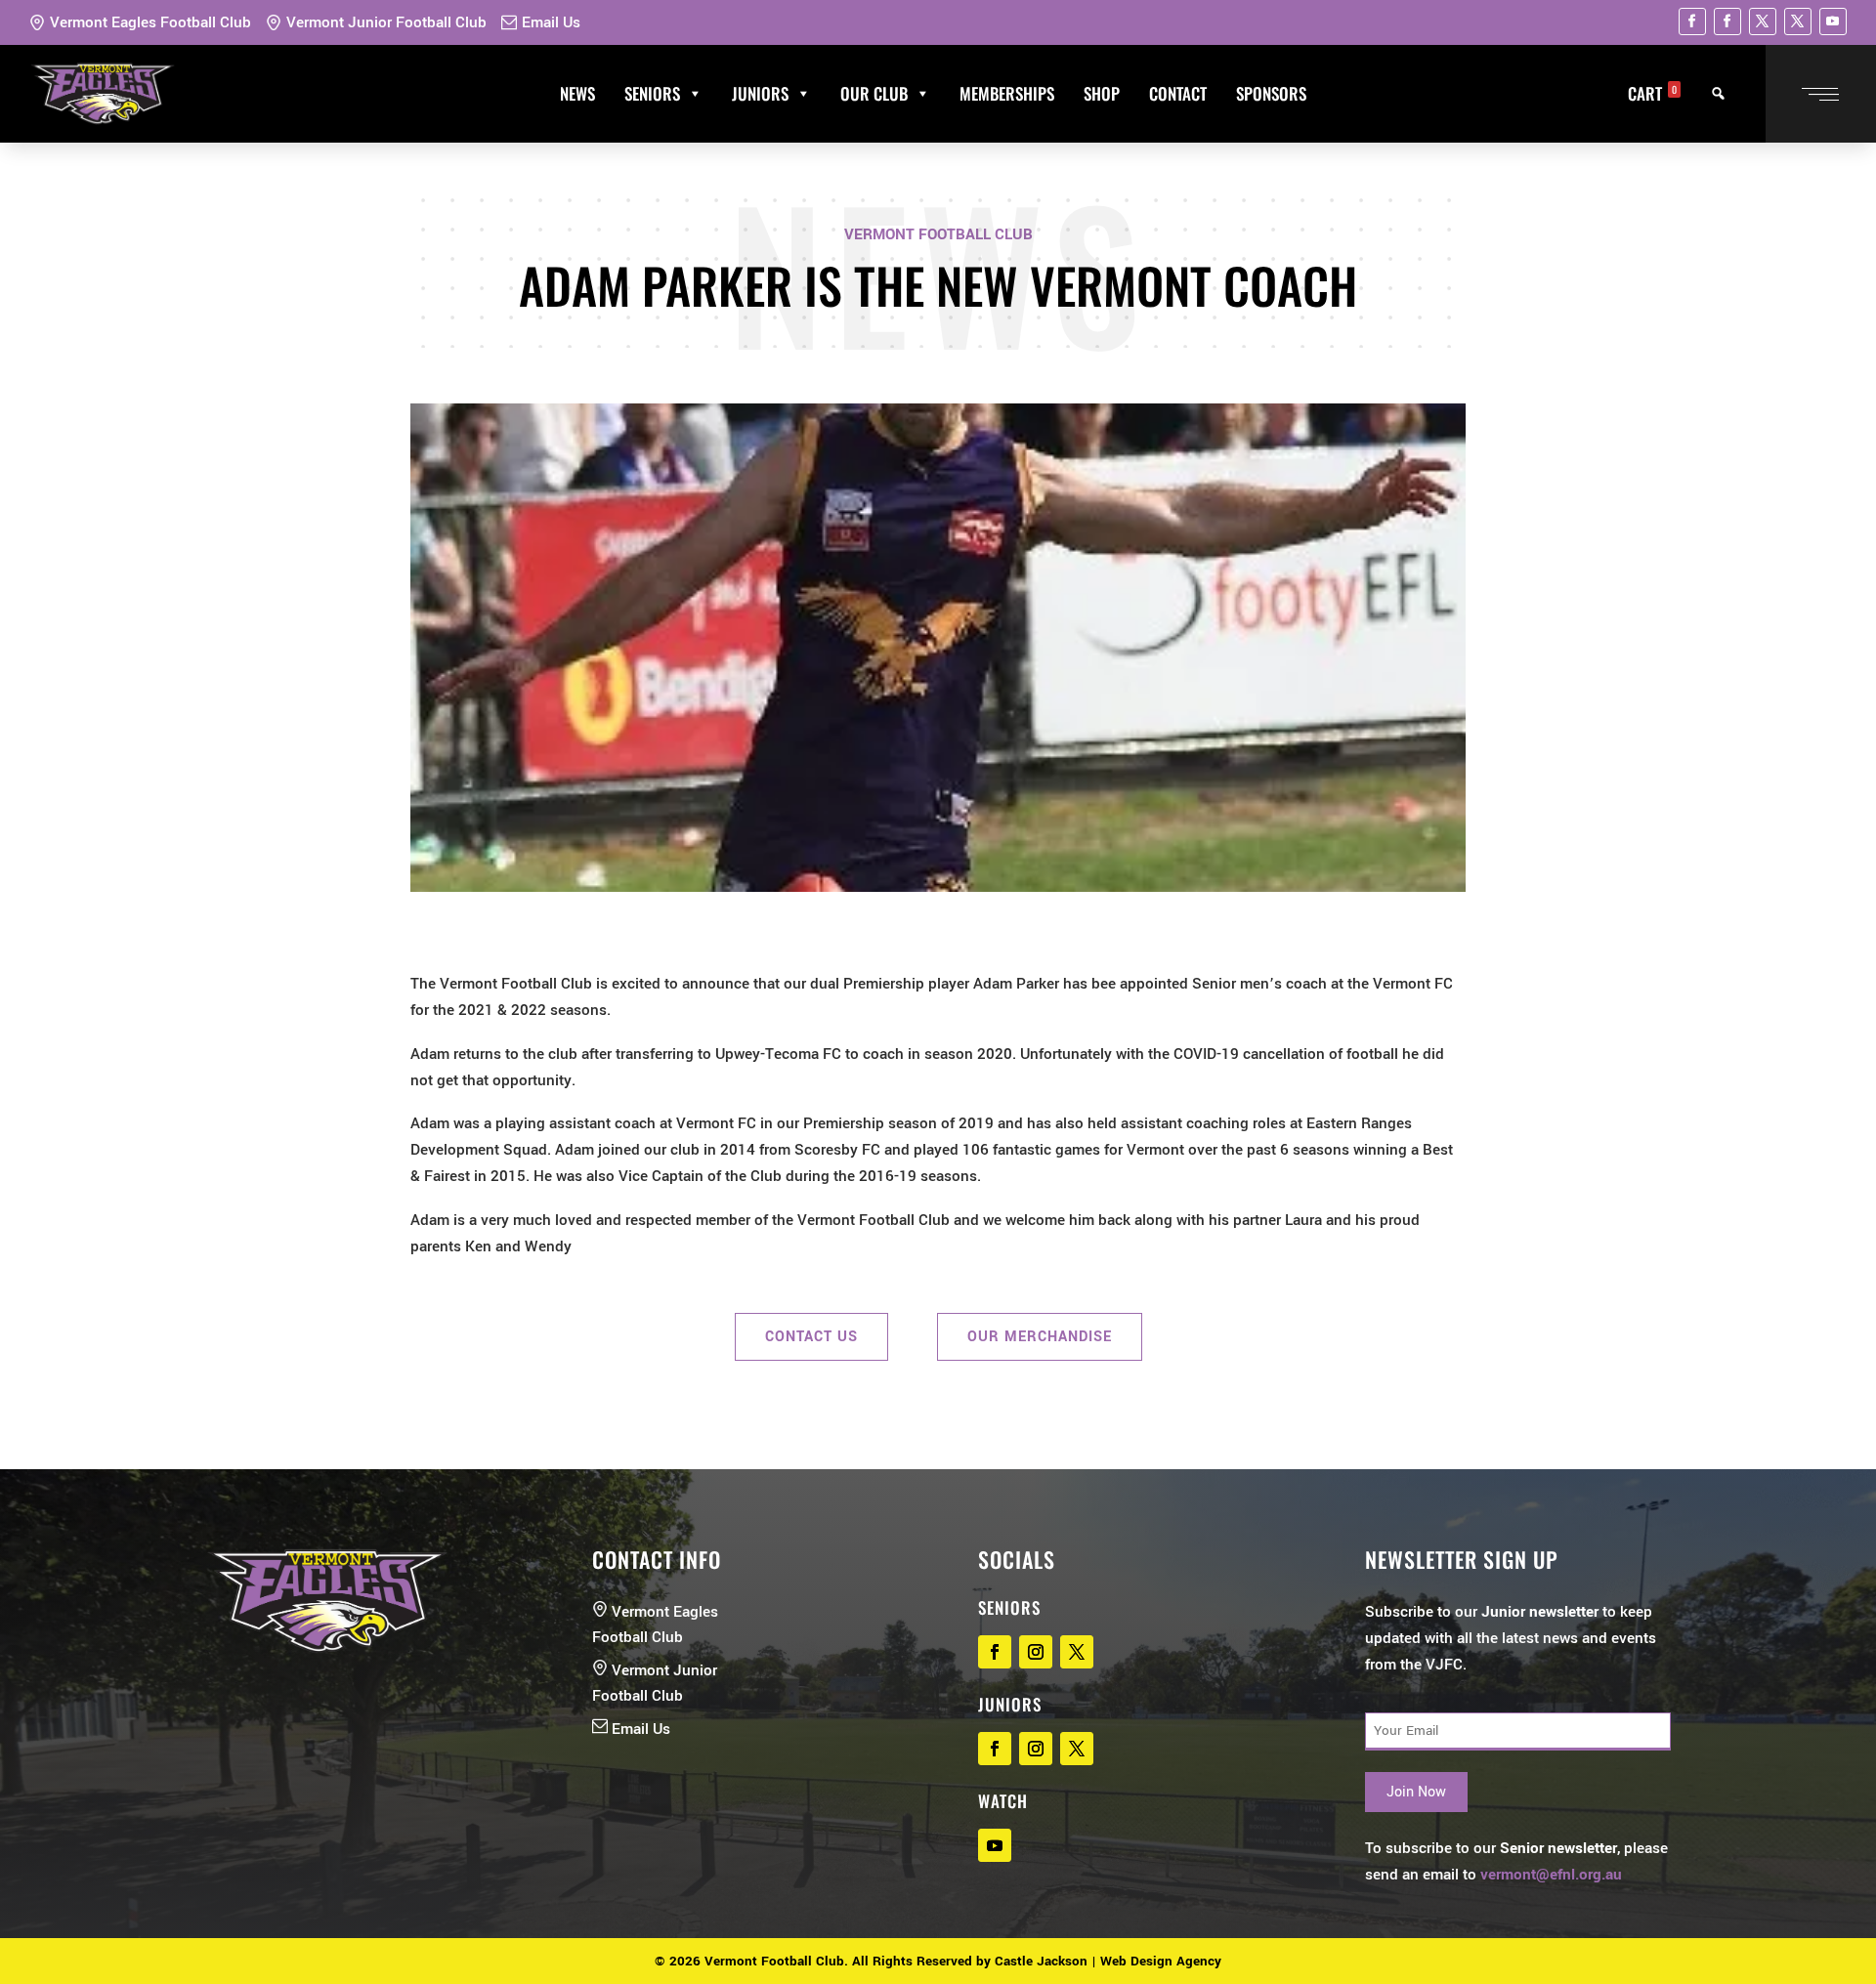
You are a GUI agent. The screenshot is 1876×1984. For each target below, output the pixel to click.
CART (1652, 93)
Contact (1178, 93)
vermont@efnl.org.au (1551, 1875)
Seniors (652, 93)
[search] (1718, 94)
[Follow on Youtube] (1833, 21)
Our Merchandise (1040, 1337)
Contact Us (811, 1337)
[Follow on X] (1763, 21)
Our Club (874, 93)
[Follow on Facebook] (1692, 21)
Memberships (1007, 93)
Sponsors (1271, 93)
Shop (1102, 93)
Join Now (1416, 1792)
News (577, 93)
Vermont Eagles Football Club (150, 22)
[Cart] (1336, 94)
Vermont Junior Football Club (386, 22)
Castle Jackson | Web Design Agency (1108, 1961)
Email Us (551, 22)
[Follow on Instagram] (1036, 1652)
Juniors (760, 93)
